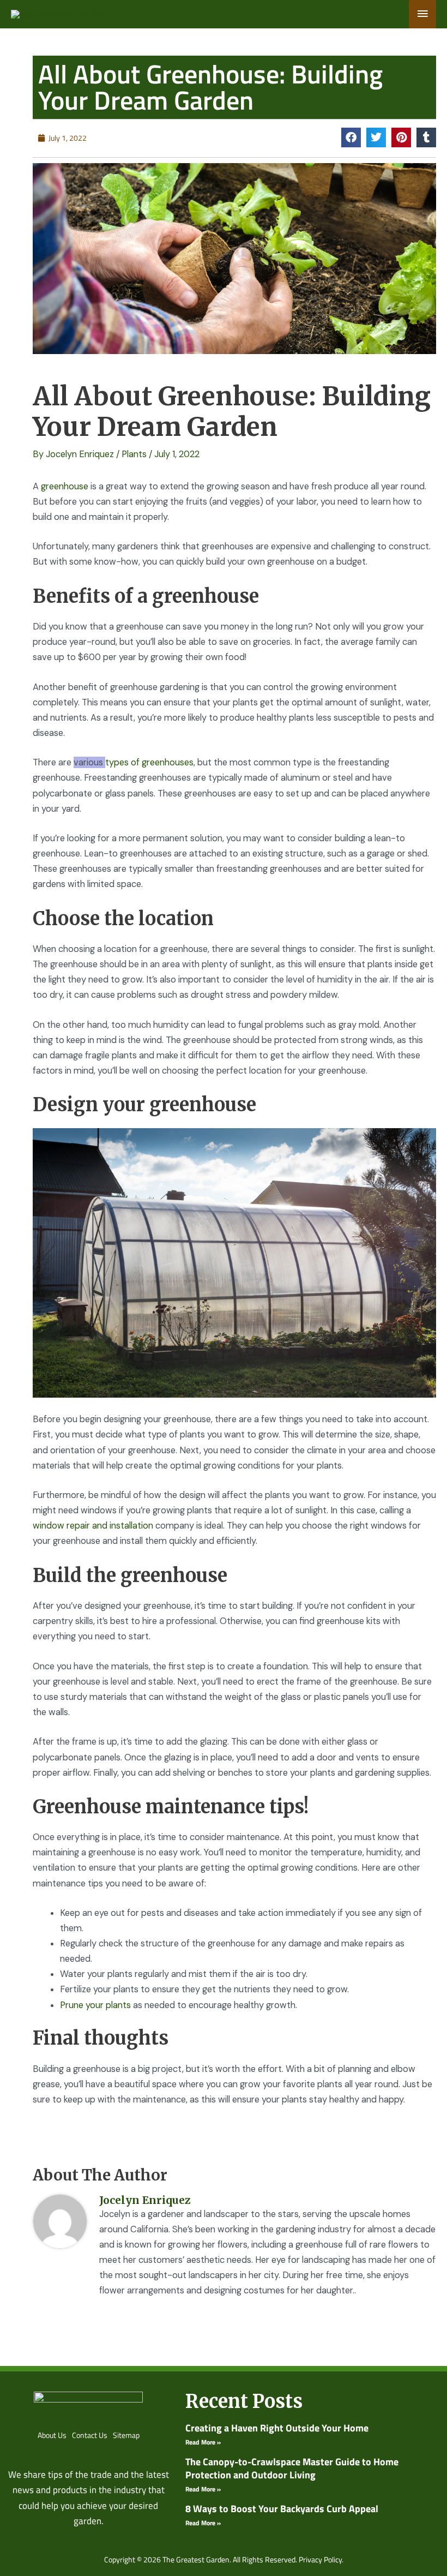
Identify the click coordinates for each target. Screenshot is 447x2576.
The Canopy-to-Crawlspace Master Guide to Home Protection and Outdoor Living (292, 2468)
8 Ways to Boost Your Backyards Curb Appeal (282, 2509)
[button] (351, 137)
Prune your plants (95, 2005)
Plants (134, 454)
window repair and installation (93, 1526)
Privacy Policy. (321, 2559)
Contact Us (90, 2435)
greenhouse (65, 486)
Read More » (203, 2442)
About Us (52, 2435)
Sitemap (126, 2435)
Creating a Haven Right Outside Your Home (277, 2428)
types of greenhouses (149, 762)
